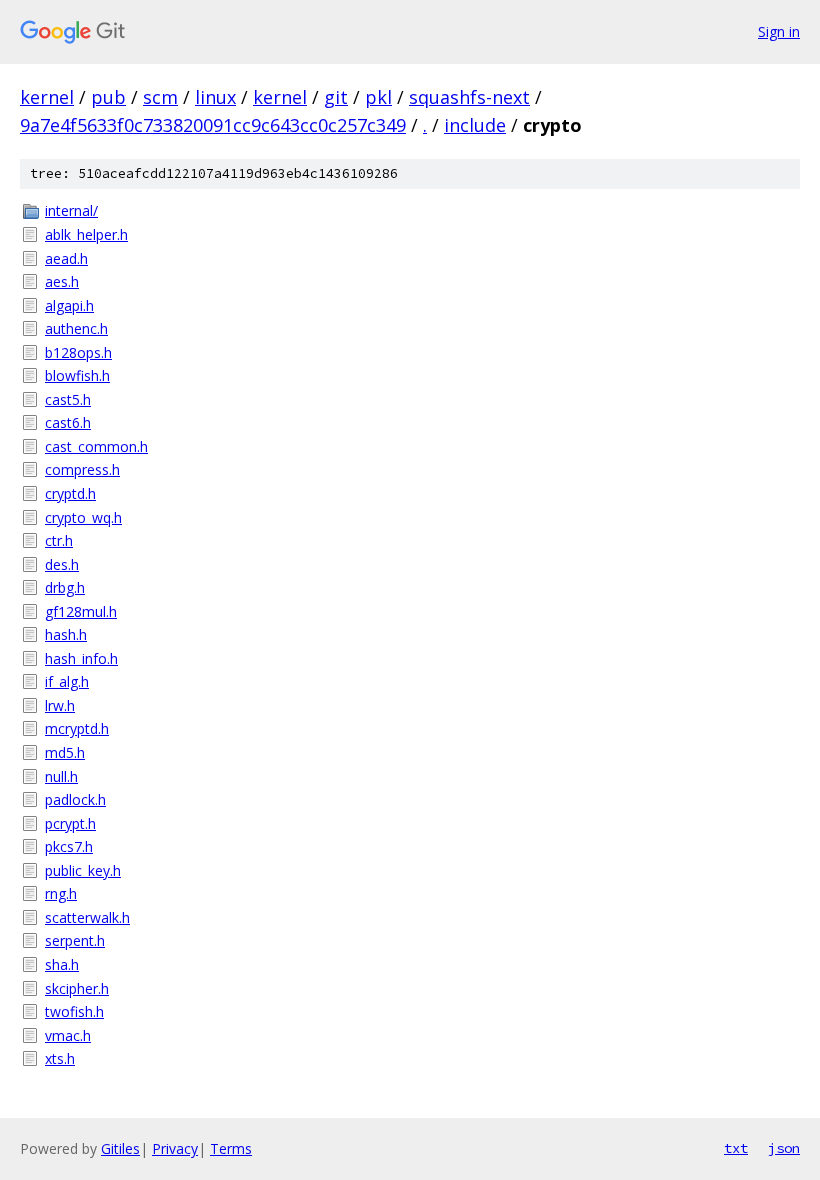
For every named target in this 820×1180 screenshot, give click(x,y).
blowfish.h (77, 375)
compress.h (82, 469)
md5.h (65, 752)
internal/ (71, 210)
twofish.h (74, 1011)
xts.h (60, 1058)
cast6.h (68, 422)
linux (215, 97)
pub (108, 97)
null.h (61, 776)
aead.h (66, 258)
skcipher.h (77, 988)
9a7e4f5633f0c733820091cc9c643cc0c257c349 (213, 125)
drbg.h (65, 587)
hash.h (66, 634)
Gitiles (120, 1148)
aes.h (62, 281)
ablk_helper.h (86, 234)
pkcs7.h (69, 846)
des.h (62, 564)
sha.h (62, 964)
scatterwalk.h (87, 917)
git (336, 97)
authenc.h (76, 328)
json (784, 1148)
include (475, 125)
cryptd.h (70, 493)
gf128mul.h (81, 611)
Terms (231, 1148)
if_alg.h (67, 681)
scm (160, 97)
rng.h (61, 893)
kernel (47, 97)
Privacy (175, 1148)
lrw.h (60, 705)
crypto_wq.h (83, 517)
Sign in (779, 31)
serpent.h (75, 940)
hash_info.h (81, 658)
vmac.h (68, 1035)
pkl (378, 97)
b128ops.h (78, 352)
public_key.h (83, 870)
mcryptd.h (77, 728)
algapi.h (69, 305)
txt (736, 1148)
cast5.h (68, 399)
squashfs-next (469, 97)
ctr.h (59, 540)
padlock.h (75, 799)
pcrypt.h (70, 823)
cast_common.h (96, 446)
